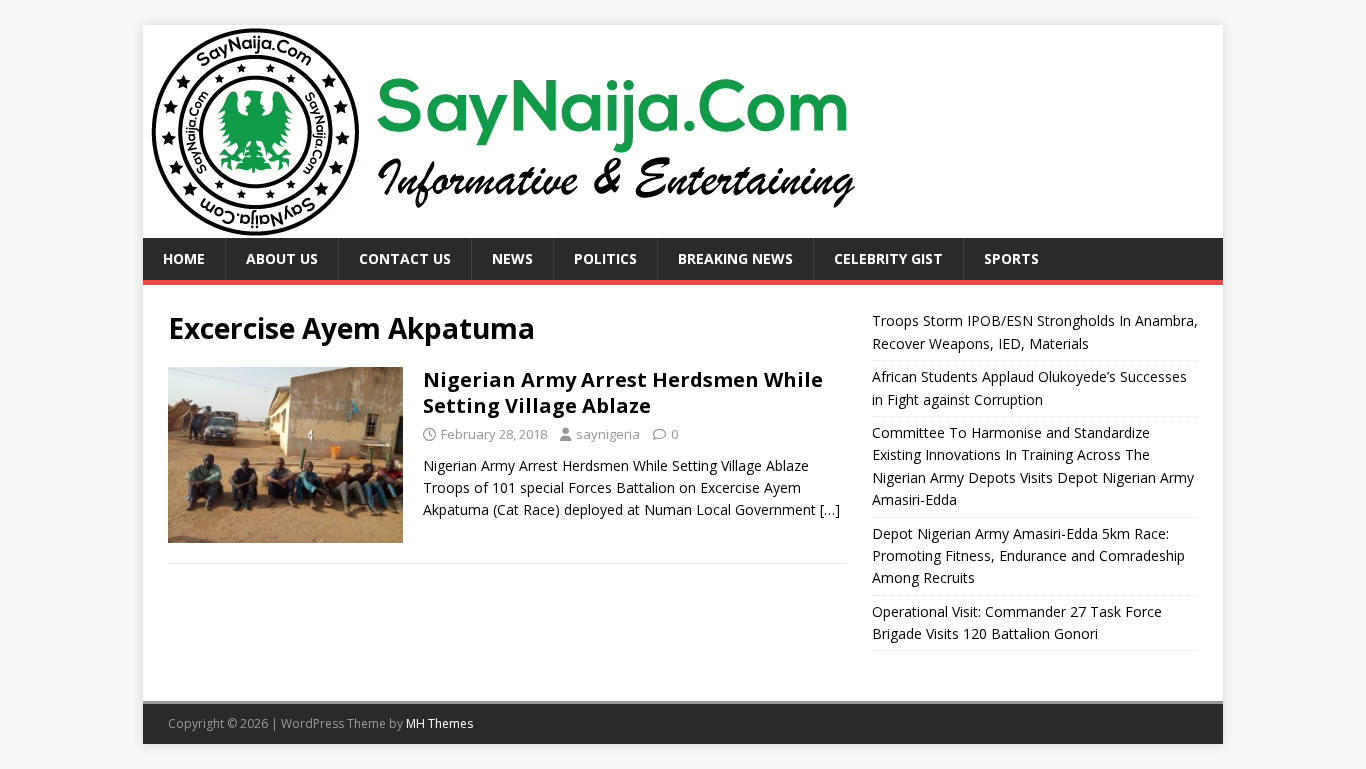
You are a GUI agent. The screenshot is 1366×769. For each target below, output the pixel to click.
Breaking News (735, 258)
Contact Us (405, 258)
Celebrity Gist (888, 258)
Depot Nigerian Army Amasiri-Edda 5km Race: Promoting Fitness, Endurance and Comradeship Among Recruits (1028, 556)
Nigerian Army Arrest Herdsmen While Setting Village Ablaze (623, 392)
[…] (830, 509)
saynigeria (608, 434)
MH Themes (439, 723)
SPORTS (1011, 258)
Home (184, 258)
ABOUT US (282, 258)
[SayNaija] (505, 226)
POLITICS (605, 258)
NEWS (512, 258)
